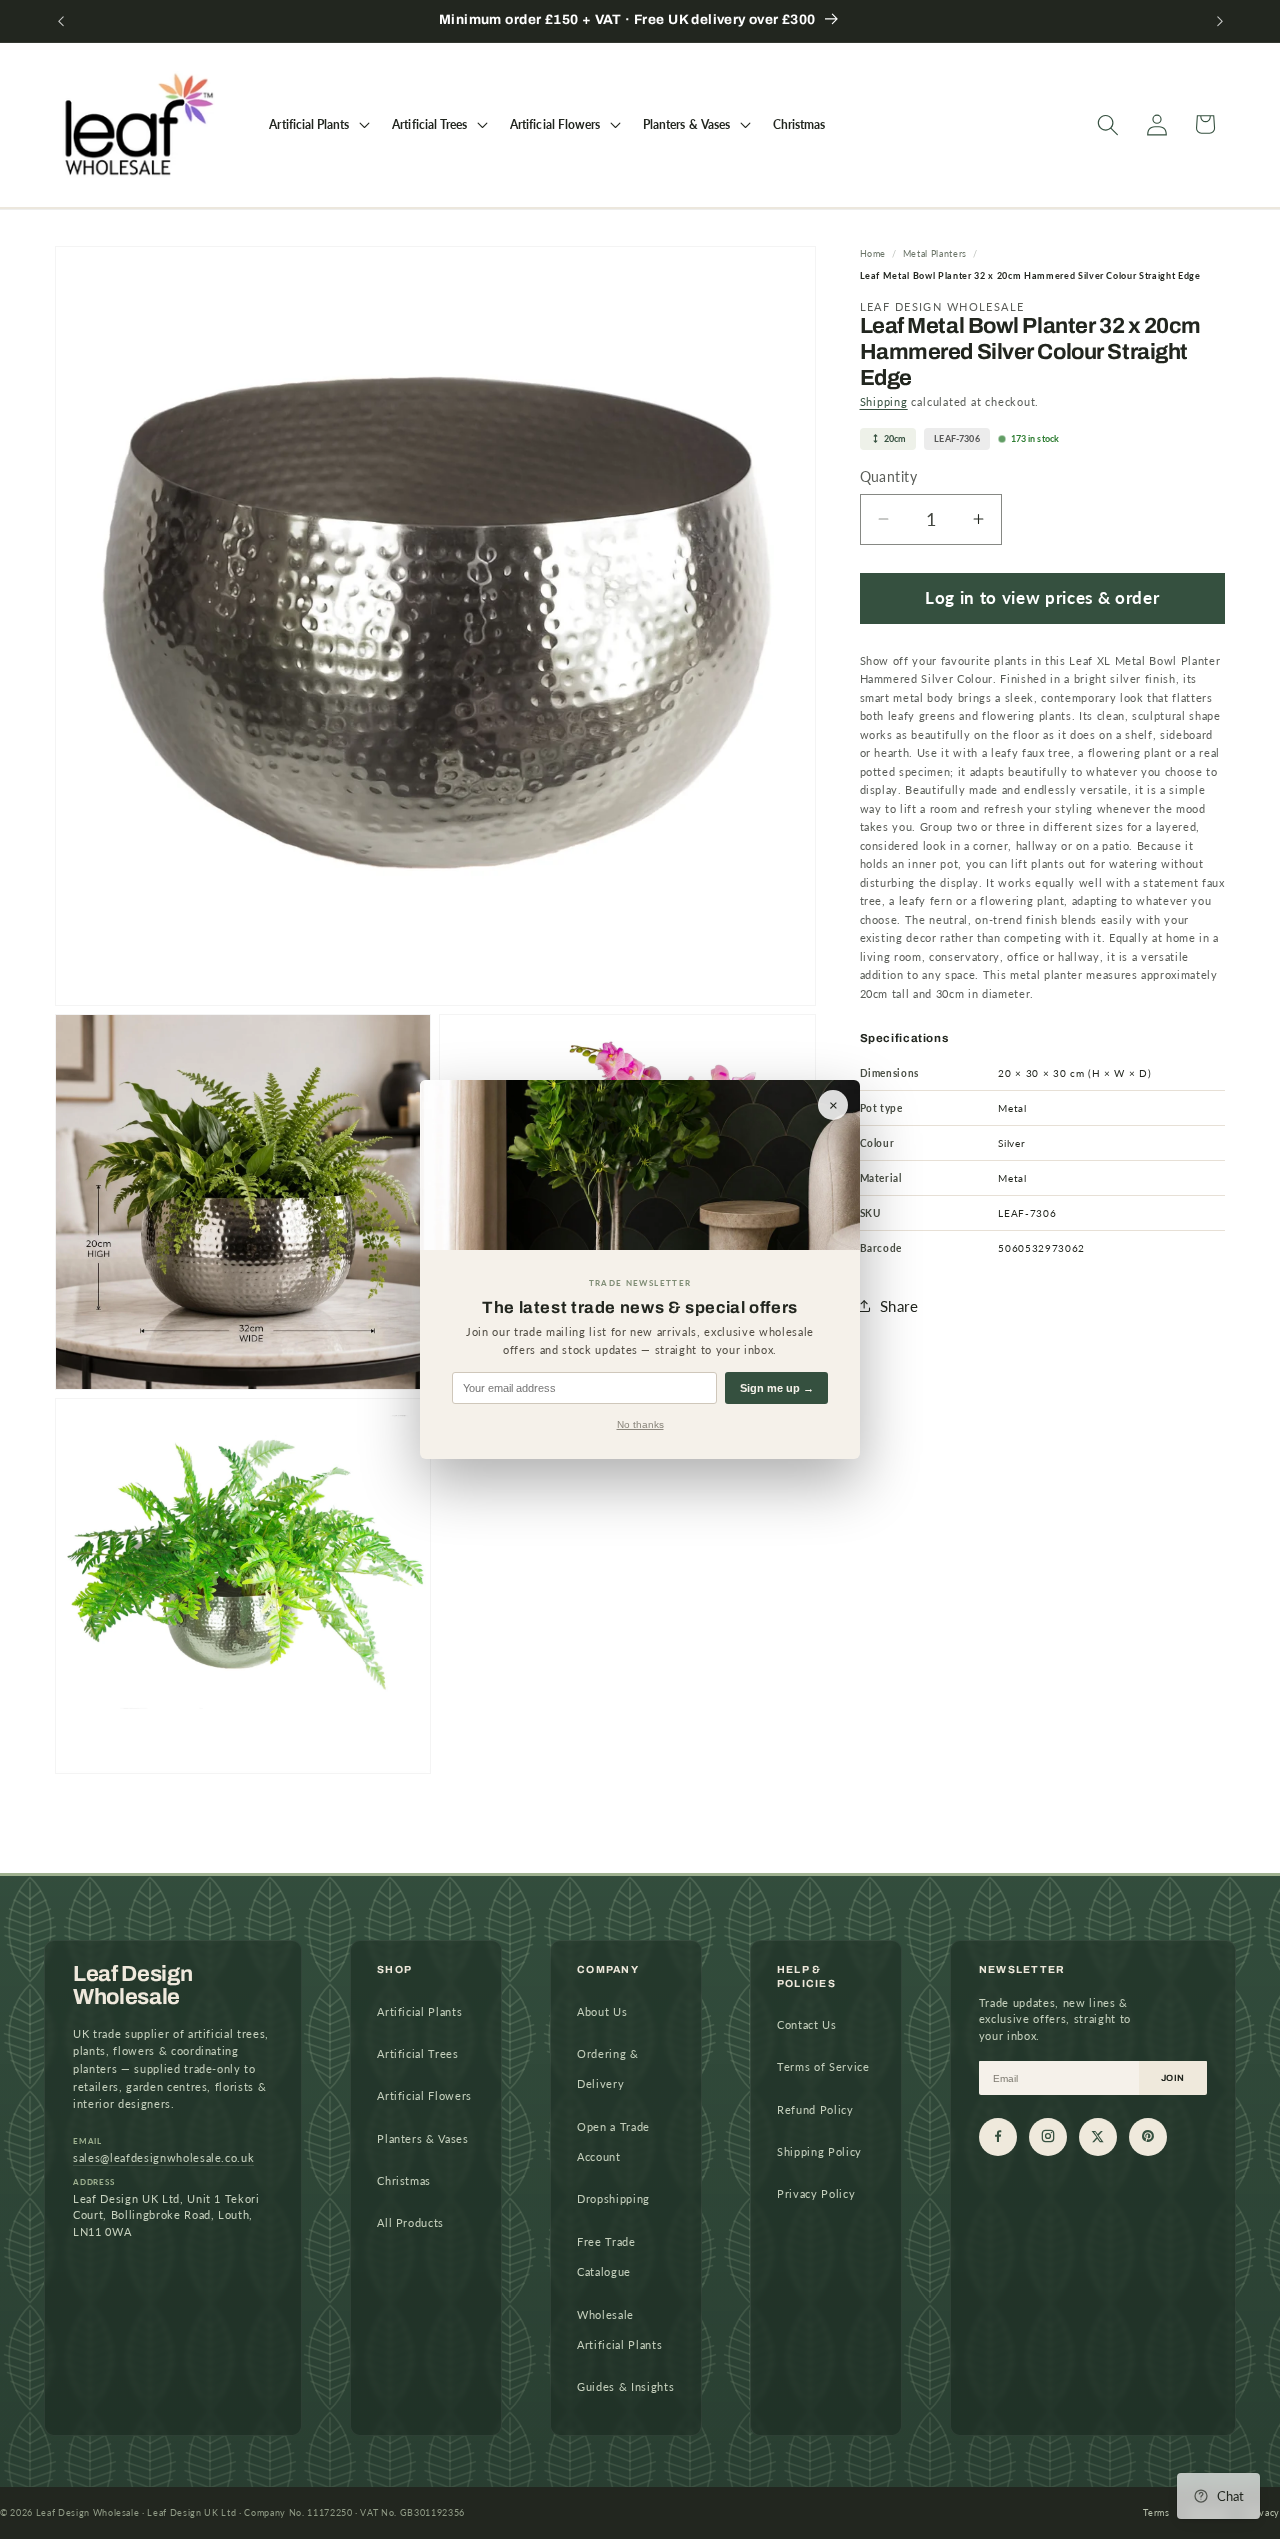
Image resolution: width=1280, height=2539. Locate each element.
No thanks (640, 1424)
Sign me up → (777, 1388)
